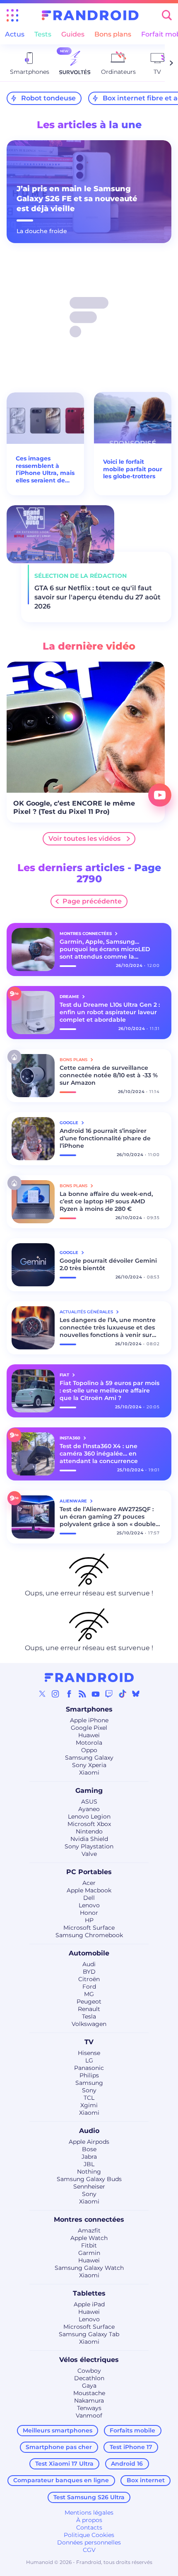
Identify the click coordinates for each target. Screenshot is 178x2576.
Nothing (89, 2172)
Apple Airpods (89, 2142)
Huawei (89, 1735)
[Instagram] (55, 1694)
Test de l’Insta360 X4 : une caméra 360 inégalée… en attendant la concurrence (99, 1454)
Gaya (89, 2386)
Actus (15, 34)
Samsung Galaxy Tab (89, 2334)
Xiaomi (89, 1773)
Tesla (89, 2016)
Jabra (89, 2157)
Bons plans (113, 34)
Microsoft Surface (89, 1928)
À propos (89, 2520)
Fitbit (89, 2245)
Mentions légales (89, 2513)
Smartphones (89, 1709)
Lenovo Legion (89, 1816)
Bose (89, 2149)
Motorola (89, 1743)
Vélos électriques (89, 2360)
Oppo (89, 1750)
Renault (89, 2009)
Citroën (89, 1979)
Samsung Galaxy (89, 1758)
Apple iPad (89, 2304)
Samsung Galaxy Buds (89, 2179)
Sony (89, 2090)
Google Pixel (89, 1728)
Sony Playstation (89, 1846)
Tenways (89, 2408)
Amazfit (89, 2230)
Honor (89, 1913)
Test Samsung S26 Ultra (89, 2497)
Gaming (89, 1791)
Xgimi (89, 2105)
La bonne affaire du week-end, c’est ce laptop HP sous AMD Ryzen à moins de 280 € (106, 1201)
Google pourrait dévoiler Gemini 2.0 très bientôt (108, 1264)
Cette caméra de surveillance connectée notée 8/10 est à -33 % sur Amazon (109, 1075)
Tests (43, 34)
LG (89, 2060)
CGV (89, 2550)
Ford (89, 1987)
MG (89, 1994)
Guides (73, 34)
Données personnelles (89, 2542)
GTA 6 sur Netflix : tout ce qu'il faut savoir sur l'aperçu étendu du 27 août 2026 (97, 597)
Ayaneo (89, 1809)
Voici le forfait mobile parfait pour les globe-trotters (133, 469)
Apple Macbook (89, 1890)
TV (89, 2042)
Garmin (89, 2253)
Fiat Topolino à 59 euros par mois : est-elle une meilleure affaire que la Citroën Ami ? (109, 1390)
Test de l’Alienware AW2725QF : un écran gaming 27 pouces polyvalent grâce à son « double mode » (108, 1517)
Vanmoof (89, 2415)
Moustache (89, 2393)
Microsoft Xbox (89, 1824)
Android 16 (127, 2464)
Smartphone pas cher (59, 2447)
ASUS (89, 1802)
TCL (89, 2098)
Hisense (89, 2053)
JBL (89, 2164)
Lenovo (89, 1905)
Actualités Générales (87, 1312)
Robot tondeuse (48, 98)
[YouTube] (96, 1694)
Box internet (146, 2480)
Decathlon (89, 2378)
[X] (42, 1694)
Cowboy (89, 2371)
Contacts (89, 2527)
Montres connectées (89, 2219)
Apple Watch (89, 2238)
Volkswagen (89, 2024)
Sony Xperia (89, 1765)
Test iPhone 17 (131, 2447)
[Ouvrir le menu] (12, 15)
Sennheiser (89, 2186)
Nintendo (89, 1831)
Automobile (89, 1953)
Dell (89, 1898)
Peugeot (89, 2001)
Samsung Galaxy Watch (89, 2268)
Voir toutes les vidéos (84, 839)
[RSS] (82, 1694)
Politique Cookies (89, 2535)
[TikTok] (123, 1694)
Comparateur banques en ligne (61, 2480)
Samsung (89, 2083)
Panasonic (89, 2068)
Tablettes (89, 2293)
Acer (89, 1883)
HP (89, 1920)
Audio (89, 2131)
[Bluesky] (136, 1694)
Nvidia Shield (89, 1839)
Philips (89, 2075)
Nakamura (89, 2401)
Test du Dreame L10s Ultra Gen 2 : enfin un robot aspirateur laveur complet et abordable (110, 1012)
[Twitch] (109, 1694)
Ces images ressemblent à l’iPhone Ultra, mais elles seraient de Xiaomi (45, 470)
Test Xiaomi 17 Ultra (64, 2464)
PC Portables (89, 1872)
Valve (89, 1854)
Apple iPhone (89, 1720)
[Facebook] (69, 1694)
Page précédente (92, 901)
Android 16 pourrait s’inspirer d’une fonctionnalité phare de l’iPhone (105, 1138)
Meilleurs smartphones (58, 2430)
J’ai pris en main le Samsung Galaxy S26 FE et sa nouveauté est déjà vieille (77, 199)
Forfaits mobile (132, 2430)
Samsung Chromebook (89, 1935)
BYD (89, 1972)
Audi (89, 1964)
